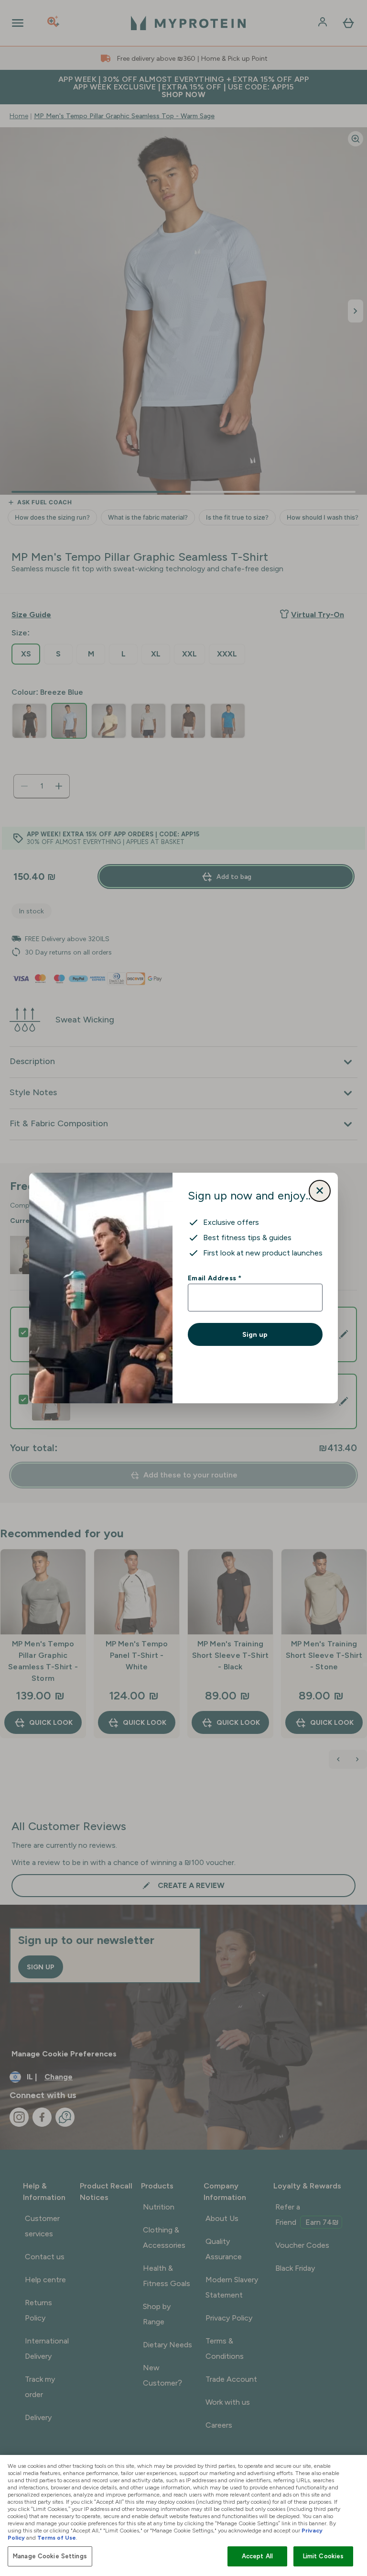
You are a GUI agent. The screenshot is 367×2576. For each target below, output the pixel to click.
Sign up (255, 1334)
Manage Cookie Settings (50, 2556)
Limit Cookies (324, 2556)
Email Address (214, 1278)
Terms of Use (57, 2538)
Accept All (257, 2556)
